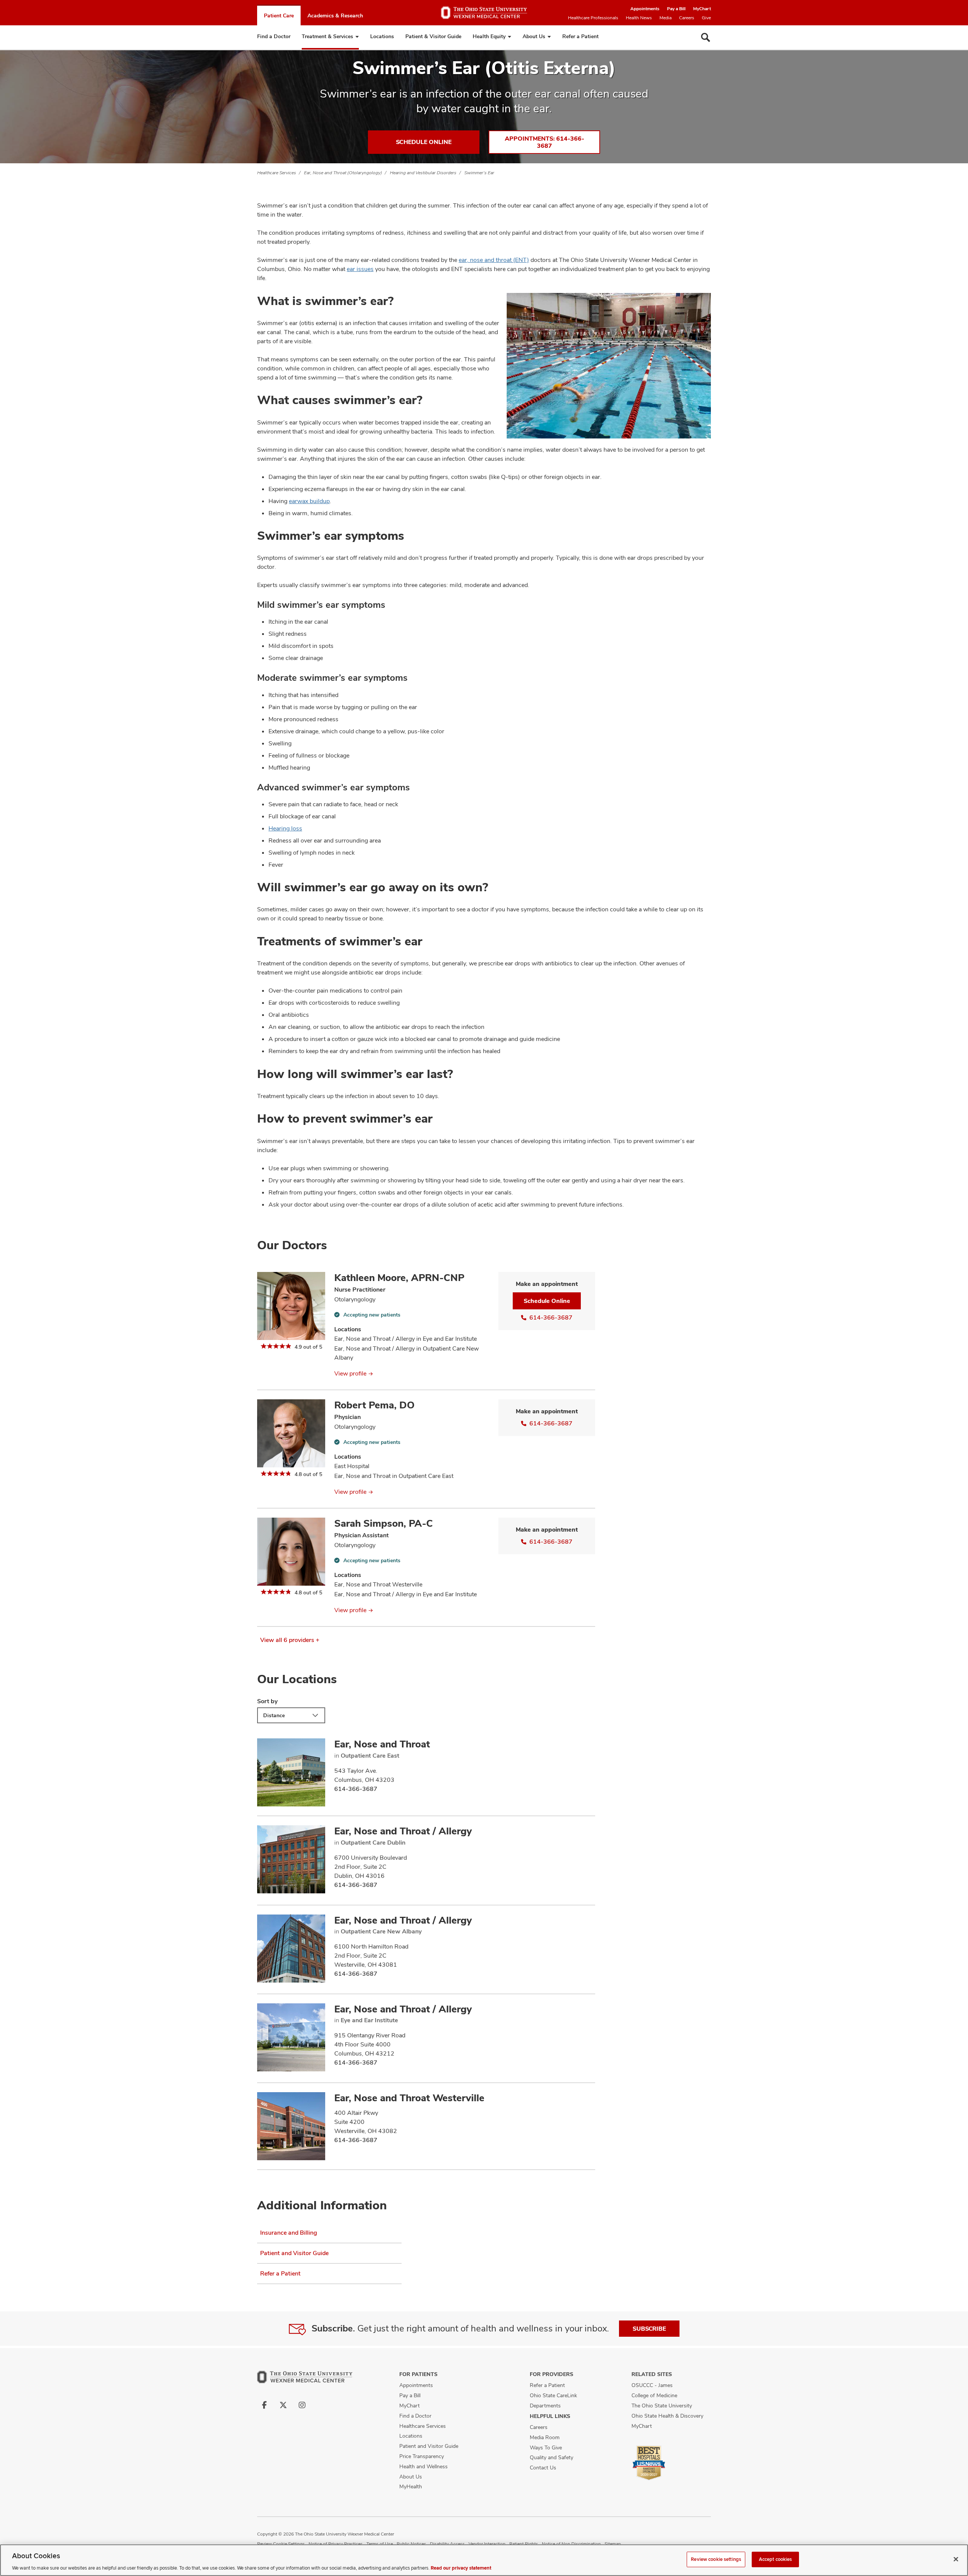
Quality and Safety (551, 2457)
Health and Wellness (423, 2466)
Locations (382, 36)
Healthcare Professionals (593, 18)
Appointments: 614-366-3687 (544, 142)
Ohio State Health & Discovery (667, 2416)
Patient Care (279, 15)
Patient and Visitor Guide (294, 2253)
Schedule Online (424, 142)
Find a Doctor (274, 36)
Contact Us (543, 2468)
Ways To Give (546, 2447)
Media (665, 18)
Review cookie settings (716, 2559)
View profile (350, 1373)
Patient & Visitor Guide (433, 36)
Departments (545, 2406)
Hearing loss (285, 828)
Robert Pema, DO (374, 1405)
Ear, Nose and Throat (382, 1744)
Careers (687, 18)
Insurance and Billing (289, 2233)
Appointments (645, 9)
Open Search (706, 37)
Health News (639, 18)
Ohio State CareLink (553, 2395)
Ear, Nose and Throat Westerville (409, 2098)
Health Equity (489, 36)
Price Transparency (422, 2456)
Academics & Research (335, 15)
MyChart (702, 9)
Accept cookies (776, 2559)
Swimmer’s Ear (479, 173)
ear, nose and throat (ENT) (494, 260)
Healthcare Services (277, 173)
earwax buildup (309, 501)
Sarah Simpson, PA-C (384, 1523)
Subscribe (649, 2329)
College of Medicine (654, 2395)
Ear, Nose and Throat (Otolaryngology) (343, 173)
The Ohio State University (662, 2406)
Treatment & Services (327, 36)
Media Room (545, 2437)
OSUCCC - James (652, 2385)
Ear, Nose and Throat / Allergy (403, 1831)
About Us (534, 36)
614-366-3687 (551, 1317)
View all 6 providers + (290, 1640)
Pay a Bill (676, 9)
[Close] (956, 2559)
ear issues (360, 269)
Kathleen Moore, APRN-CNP (399, 1278)
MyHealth (411, 2486)
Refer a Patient (580, 36)
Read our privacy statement (461, 2568)
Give (706, 18)
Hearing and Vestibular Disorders (423, 173)
